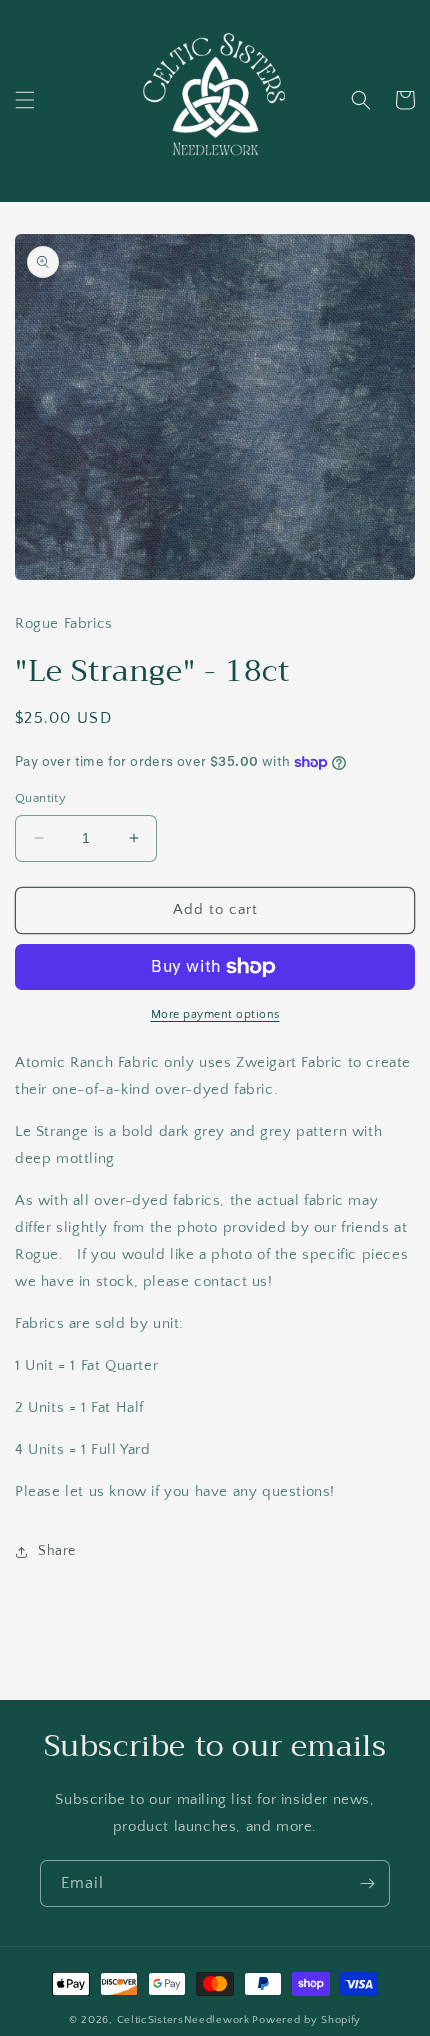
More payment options (215, 1014)
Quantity (40, 798)
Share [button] (57, 1551)
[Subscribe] (367, 1883)
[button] (25, 100)
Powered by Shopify (306, 2020)
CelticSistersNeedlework (183, 2020)
